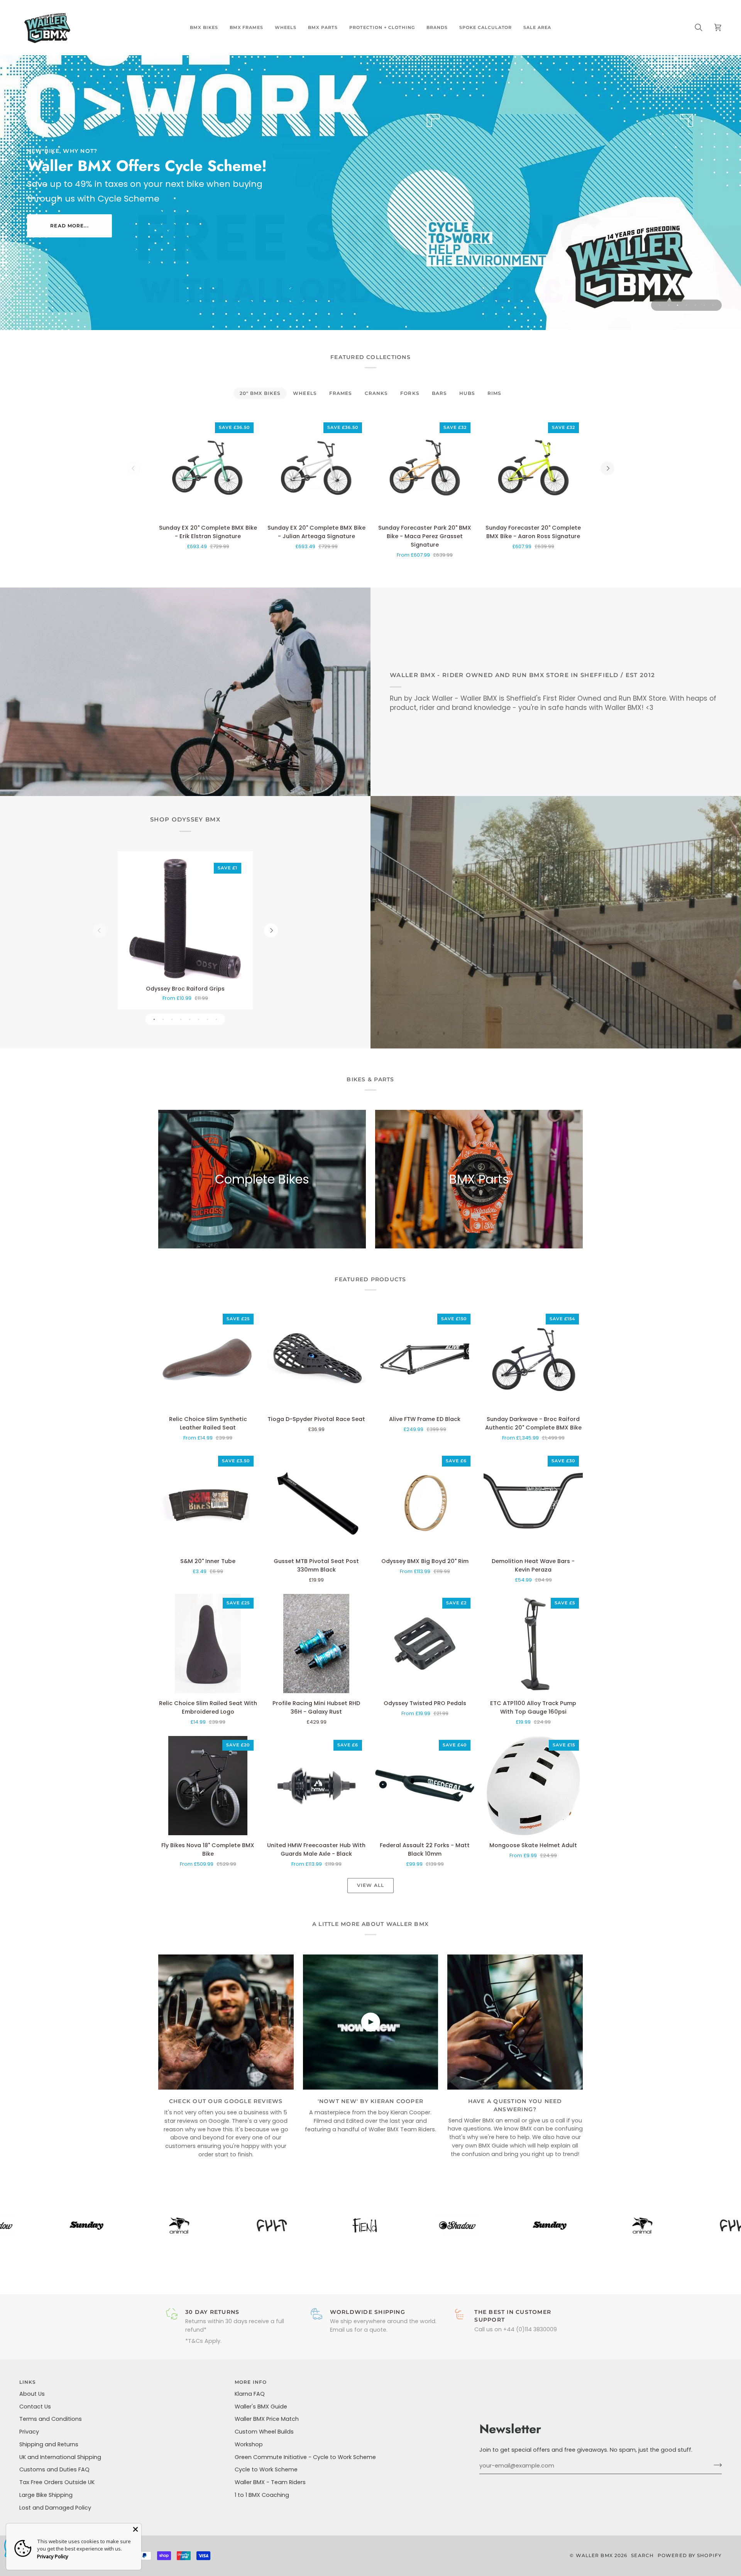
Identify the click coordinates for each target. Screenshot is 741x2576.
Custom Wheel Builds (264, 2432)
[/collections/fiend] (245, 2225)
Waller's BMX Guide (261, 2407)
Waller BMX (594, 2555)
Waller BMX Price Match (267, 2419)
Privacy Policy (53, 2556)
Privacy (29, 2432)
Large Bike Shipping (46, 2495)
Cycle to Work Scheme (266, 2469)
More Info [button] (251, 2382)
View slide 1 (660, 305)
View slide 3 (678, 305)
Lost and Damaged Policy (55, 2508)
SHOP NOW (70, 231)
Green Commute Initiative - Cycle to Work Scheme (305, 2457)
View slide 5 (695, 305)
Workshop (249, 2444)
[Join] (715, 2465)
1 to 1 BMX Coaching (262, 2495)
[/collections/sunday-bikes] (430, 2225)
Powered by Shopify (690, 2555)
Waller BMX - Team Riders (270, 2482)
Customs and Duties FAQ (54, 2469)
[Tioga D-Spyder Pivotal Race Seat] (316, 1359)
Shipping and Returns (49, 2444)
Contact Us (35, 2407)
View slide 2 (669, 305)
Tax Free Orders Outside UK (57, 2482)
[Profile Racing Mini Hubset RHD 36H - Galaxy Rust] (316, 1644)
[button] (204, 27)
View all (370, 1885)
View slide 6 (704, 305)
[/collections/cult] (152, 2225)
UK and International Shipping (60, 2457)
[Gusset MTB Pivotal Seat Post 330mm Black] (316, 1501)
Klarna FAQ (250, 2394)
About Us (32, 2394)
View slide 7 (713, 305)
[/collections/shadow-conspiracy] (337, 2225)
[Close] (135, 2529)
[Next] (607, 468)
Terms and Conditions (51, 2419)
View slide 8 (216, 1019)
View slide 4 (686, 305)
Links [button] (28, 2382)
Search (642, 2555)
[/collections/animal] (59, 2225)
